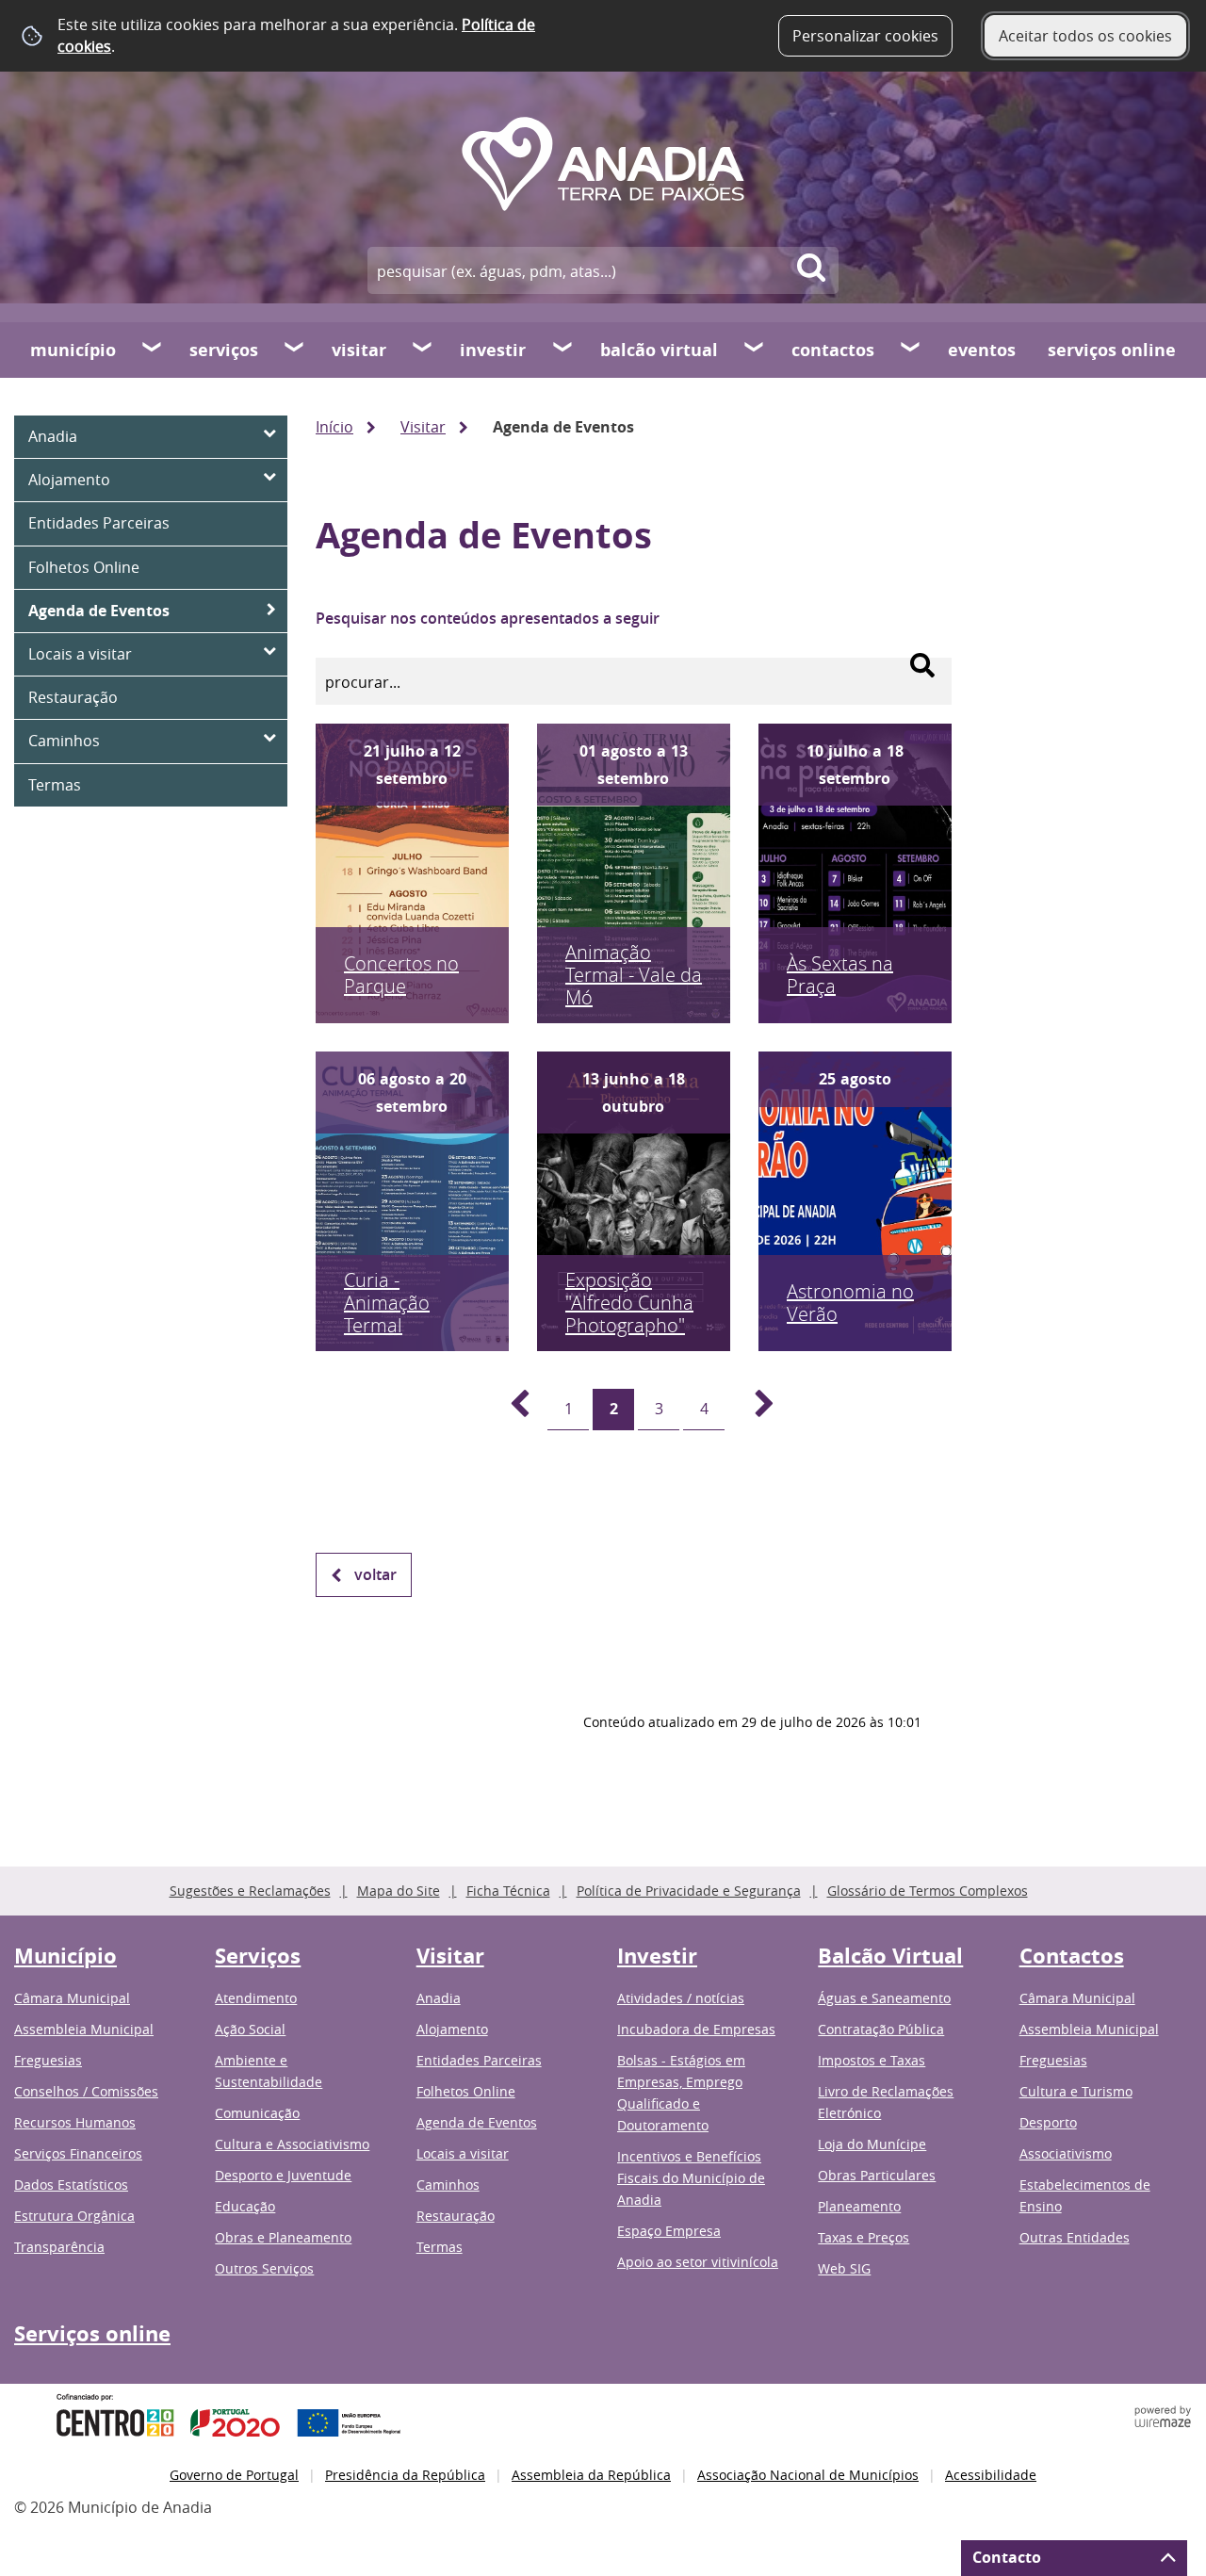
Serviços (224, 350)
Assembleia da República (591, 2475)
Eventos (982, 350)
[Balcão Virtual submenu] (755, 350)
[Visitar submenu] (423, 350)
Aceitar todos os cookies (1085, 36)
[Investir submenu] (563, 350)
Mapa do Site (399, 1891)
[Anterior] (509, 1410)
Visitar (359, 350)
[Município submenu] (153, 350)
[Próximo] (754, 1410)
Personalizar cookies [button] (865, 36)
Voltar (375, 1574)
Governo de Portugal (234, 2475)
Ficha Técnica (508, 1891)
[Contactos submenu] (911, 350)
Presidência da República (405, 2475)
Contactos (833, 350)
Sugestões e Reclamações (250, 1891)
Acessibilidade (991, 2475)
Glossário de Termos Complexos (928, 1891)
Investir (493, 350)
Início (334, 427)
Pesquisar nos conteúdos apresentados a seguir (488, 618)
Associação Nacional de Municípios (808, 2475)
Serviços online (1112, 350)
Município (73, 350)
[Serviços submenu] (295, 350)
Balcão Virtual (659, 350)
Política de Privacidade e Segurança (689, 1891)
